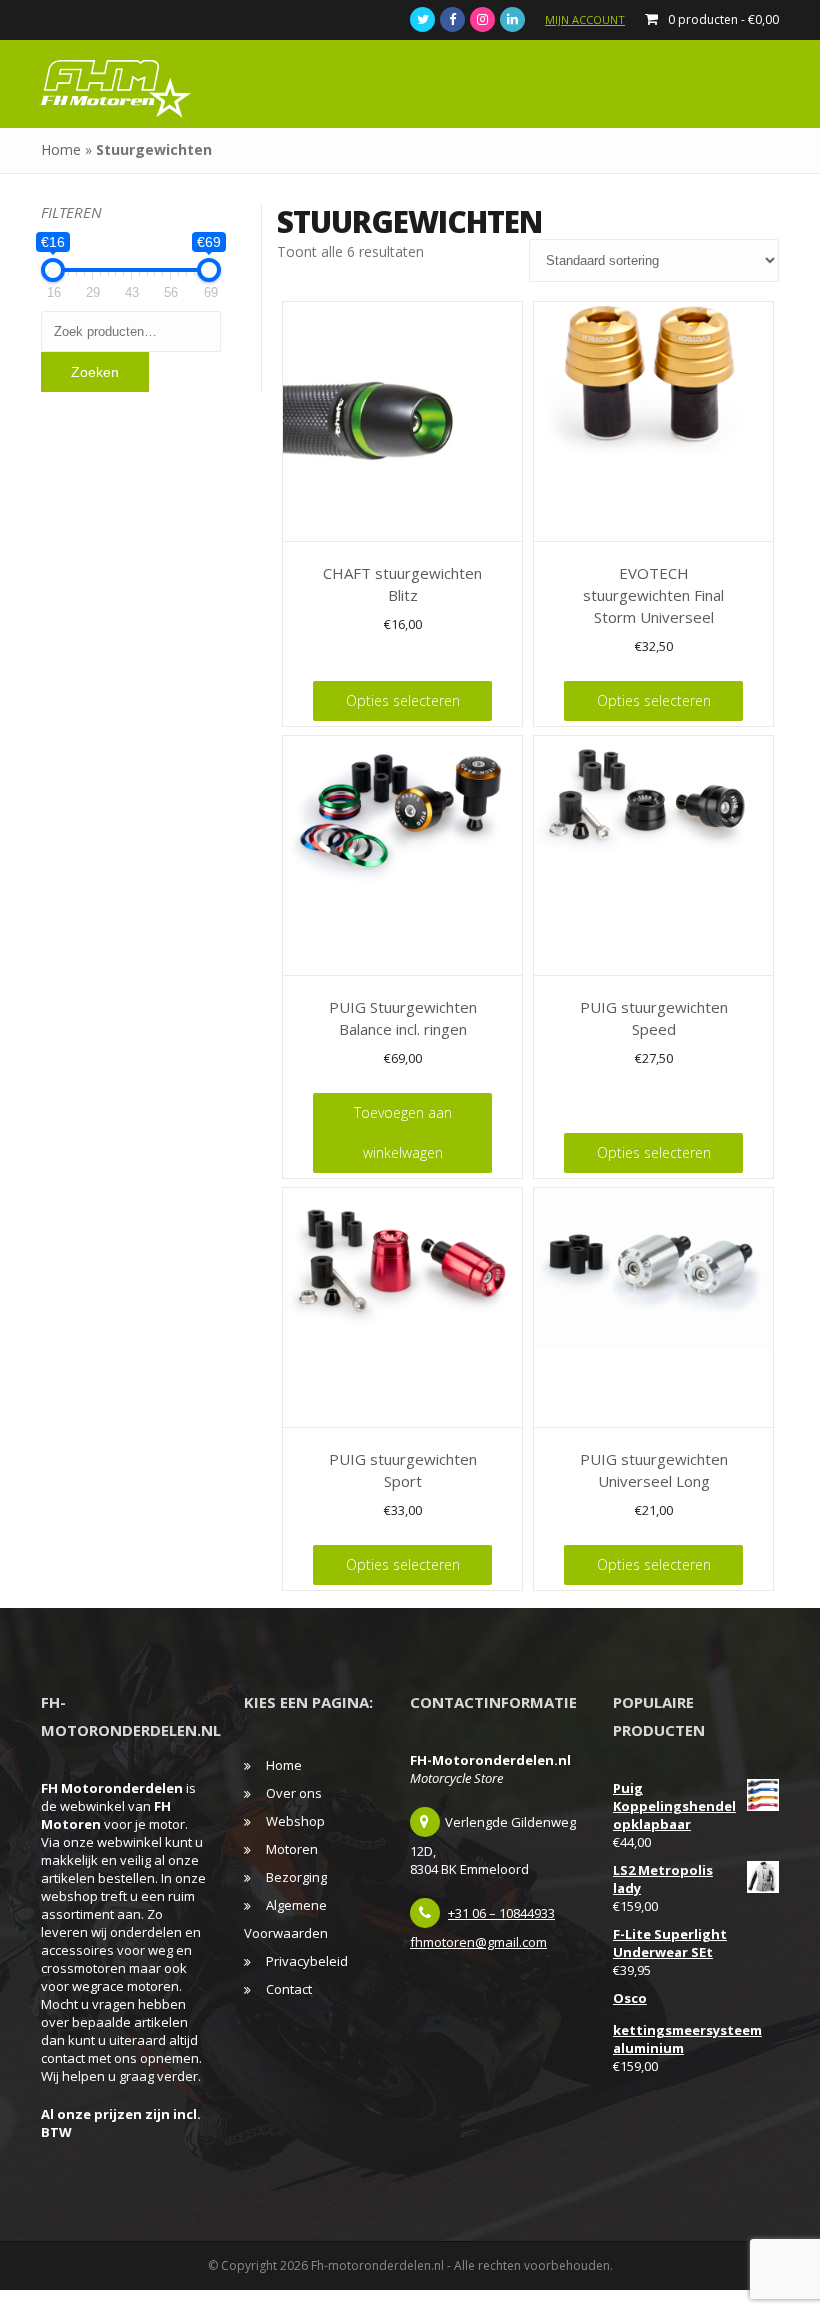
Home (61, 149)
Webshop (295, 1821)
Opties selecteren (403, 700)
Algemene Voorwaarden (286, 1919)
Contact (289, 1989)
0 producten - (723, 19)
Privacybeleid (307, 1961)
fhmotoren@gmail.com (478, 1942)
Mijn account (585, 19)
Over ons (294, 1793)
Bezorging (296, 1877)
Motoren (292, 1849)
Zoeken (95, 372)
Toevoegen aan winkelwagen (403, 1132)
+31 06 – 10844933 (501, 1913)
